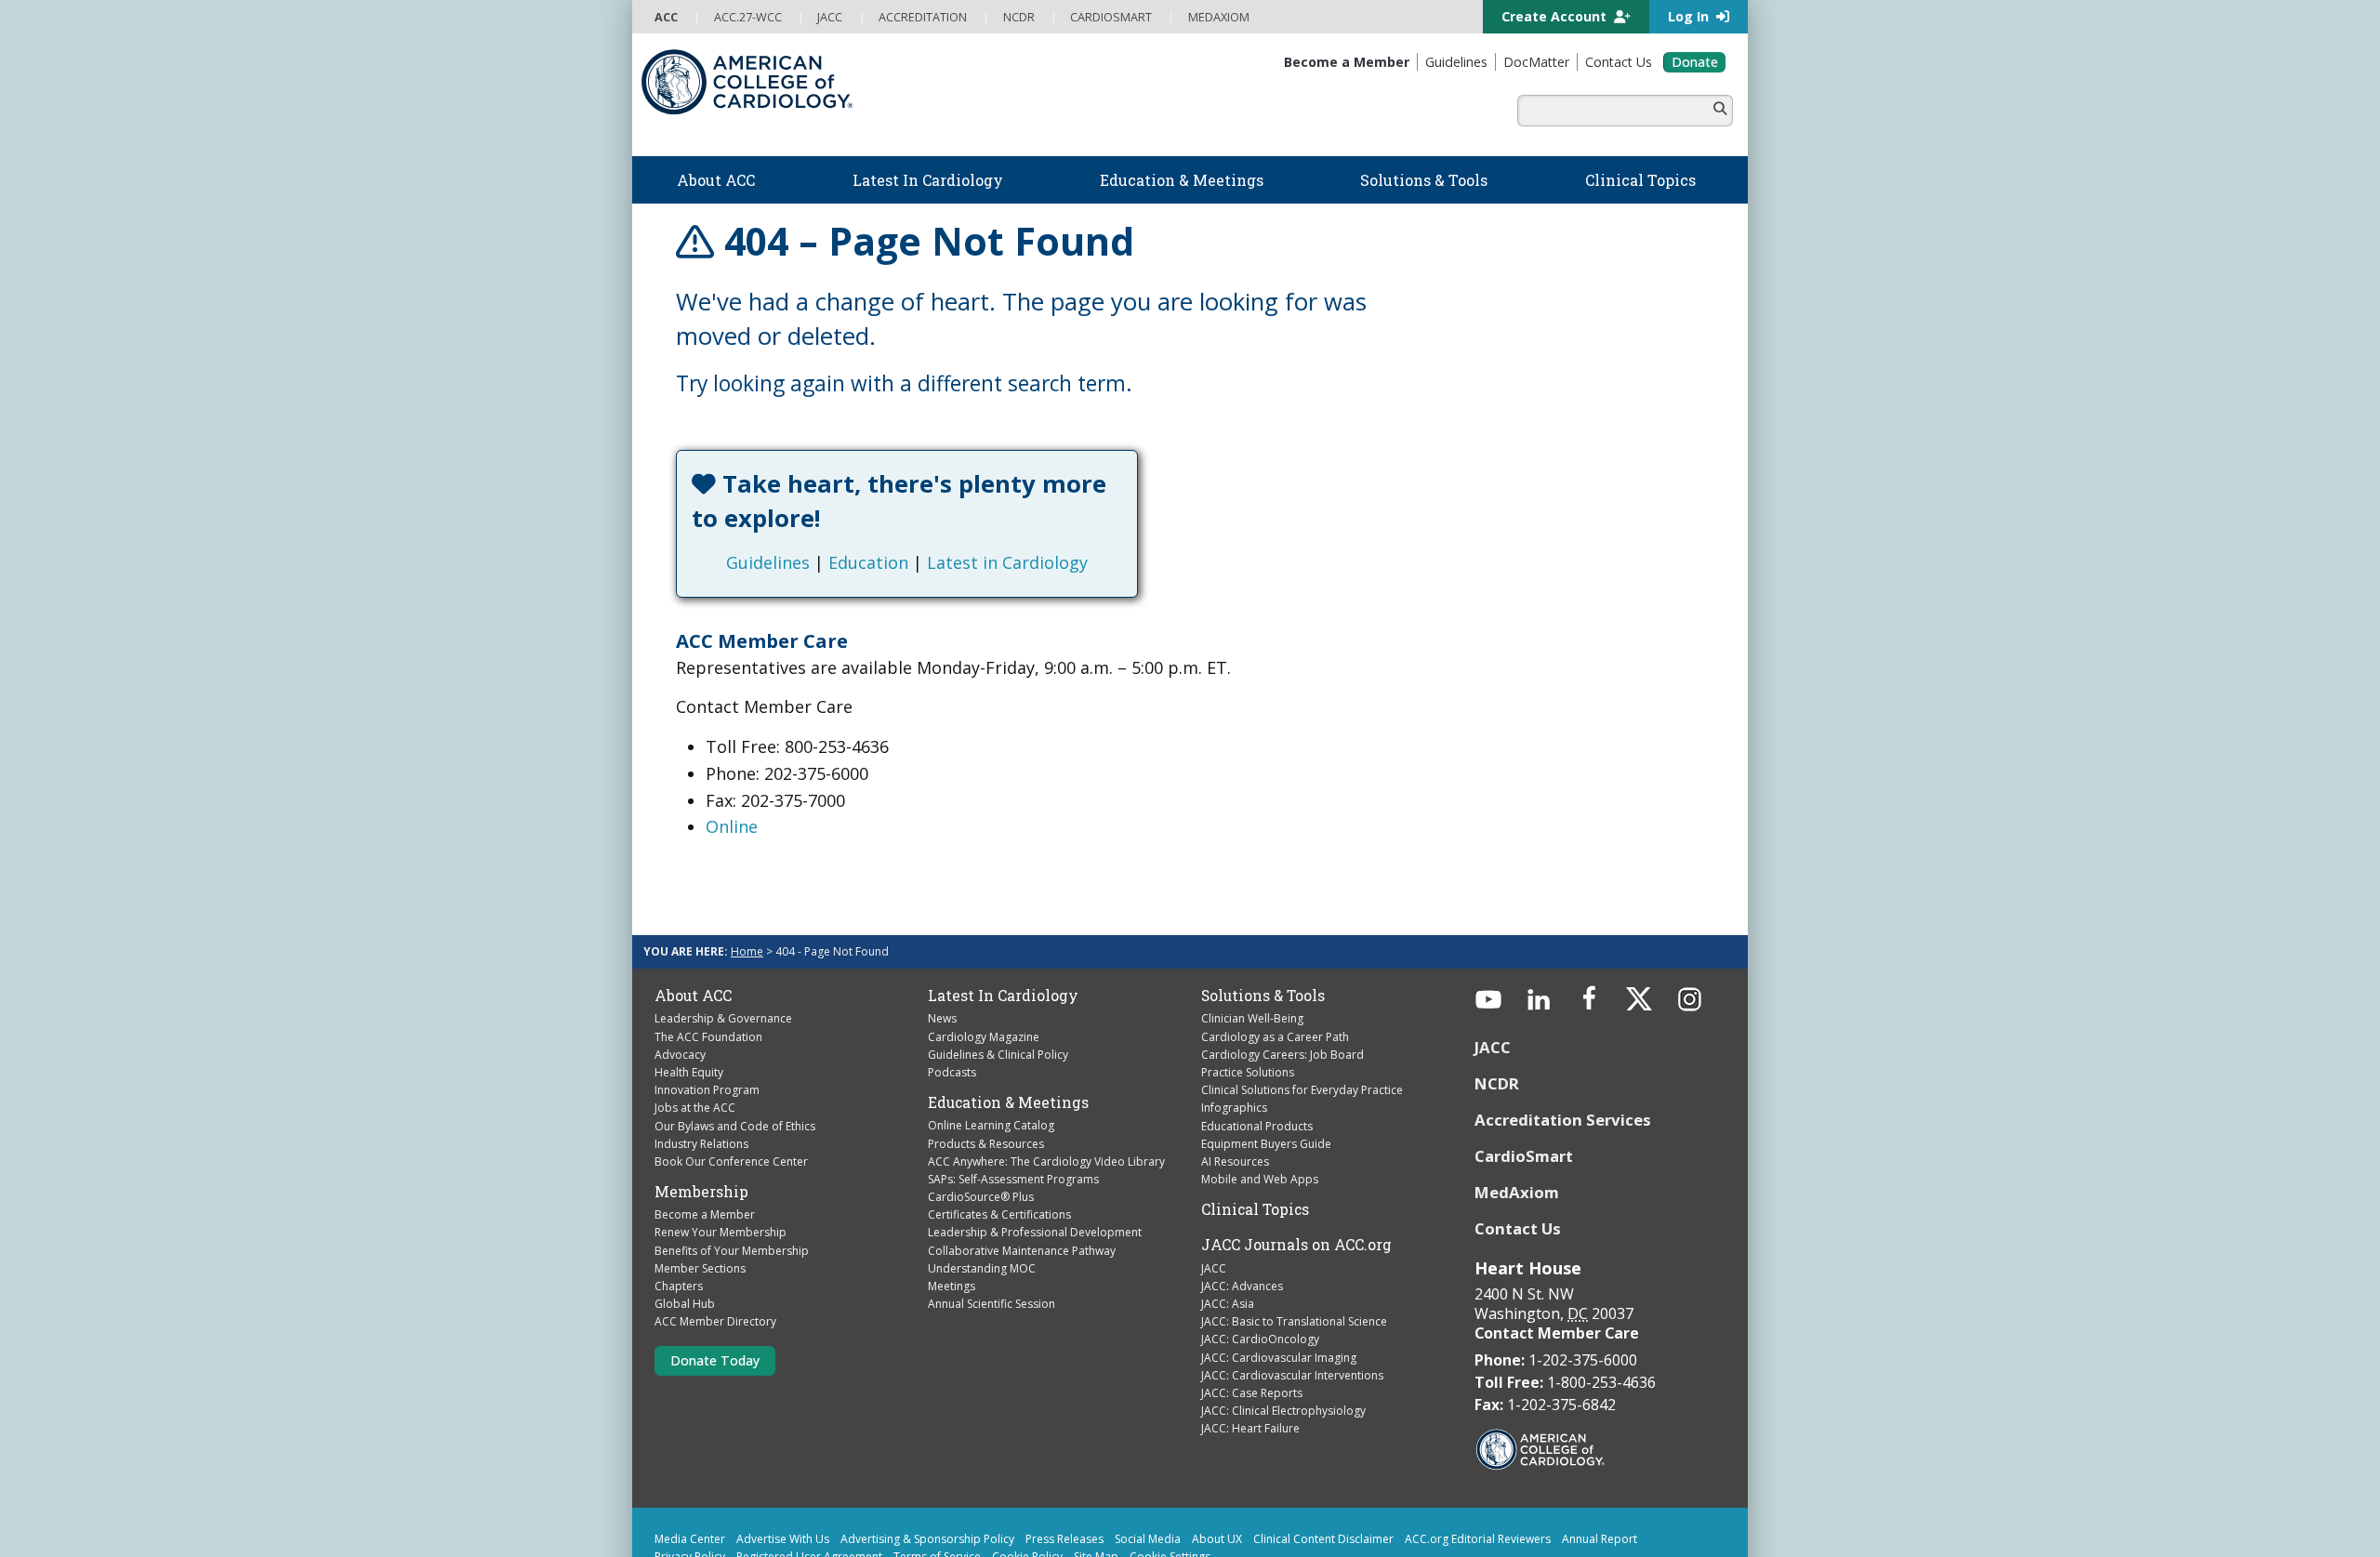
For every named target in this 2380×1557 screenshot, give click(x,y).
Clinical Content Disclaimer (1323, 1470)
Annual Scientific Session (992, 1235)
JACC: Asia (1228, 1235)
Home (747, 883)
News (942, 950)
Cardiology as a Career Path (1275, 967)
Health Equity (689, 1003)
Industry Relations (701, 1074)
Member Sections (700, 1200)
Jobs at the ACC (695, 1039)
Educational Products (1257, 1056)
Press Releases (1064, 1470)
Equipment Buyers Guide (1266, 1074)
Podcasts (952, 1003)
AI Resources (1235, 1093)
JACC (1214, 1199)
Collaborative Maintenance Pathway (1022, 1181)
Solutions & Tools (1263, 927)
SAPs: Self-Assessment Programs (1013, 1110)
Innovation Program (707, 1021)
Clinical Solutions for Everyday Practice (1302, 1021)
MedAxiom (1517, 1122)
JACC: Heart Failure (1250, 1359)
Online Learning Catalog (991, 1056)
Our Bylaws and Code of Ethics (735, 1056)
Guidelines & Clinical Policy (998, 985)
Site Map (1096, 1488)
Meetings (952, 1217)
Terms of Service (937, 1488)
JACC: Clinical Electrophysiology (1283, 1342)
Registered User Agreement (809, 1488)
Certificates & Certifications (999, 1146)
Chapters (679, 1217)
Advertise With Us (783, 1470)
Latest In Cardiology (1003, 927)
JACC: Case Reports (1252, 1324)
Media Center (690, 1470)
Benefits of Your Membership (732, 1181)
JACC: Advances (1242, 1217)
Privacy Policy (690, 1488)
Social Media (1148, 1470)
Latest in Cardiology (1091, 494)
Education (952, 494)
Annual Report (1600, 1470)
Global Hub (685, 1235)
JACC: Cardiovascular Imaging (1279, 1288)
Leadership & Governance (723, 950)
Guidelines (852, 494)
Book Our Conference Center (731, 1093)
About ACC (693, 927)
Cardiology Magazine (984, 967)
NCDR (1497, 1015)
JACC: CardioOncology (1260, 1270)
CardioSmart (1524, 1087)
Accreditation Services (1565, 1051)
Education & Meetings (1008, 1034)
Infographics (1234, 1039)
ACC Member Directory (715, 1253)
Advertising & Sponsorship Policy (927, 1470)
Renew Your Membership (721, 1163)
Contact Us (1518, 1159)
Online (732, 758)
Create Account (1556, 16)
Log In (1690, 16)
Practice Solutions (1248, 1003)
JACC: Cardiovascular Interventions (1292, 1306)
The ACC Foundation (708, 967)
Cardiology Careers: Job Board (1283, 985)
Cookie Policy (1027, 1488)
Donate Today (715, 1291)
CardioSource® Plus (981, 1128)
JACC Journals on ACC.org (1296, 1176)
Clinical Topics (1255, 1141)
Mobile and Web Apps (1260, 1110)
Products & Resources (986, 1074)
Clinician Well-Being (1252, 950)
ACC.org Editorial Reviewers (1478, 1470)
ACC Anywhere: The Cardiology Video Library (1046, 1092)
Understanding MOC (982, 1200)
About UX (1217, 1470)
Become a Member (705, 1146)
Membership (701, 1123)
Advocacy (680, 985)
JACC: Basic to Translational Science (1294, 1253)
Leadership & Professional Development (1035, 1163)
